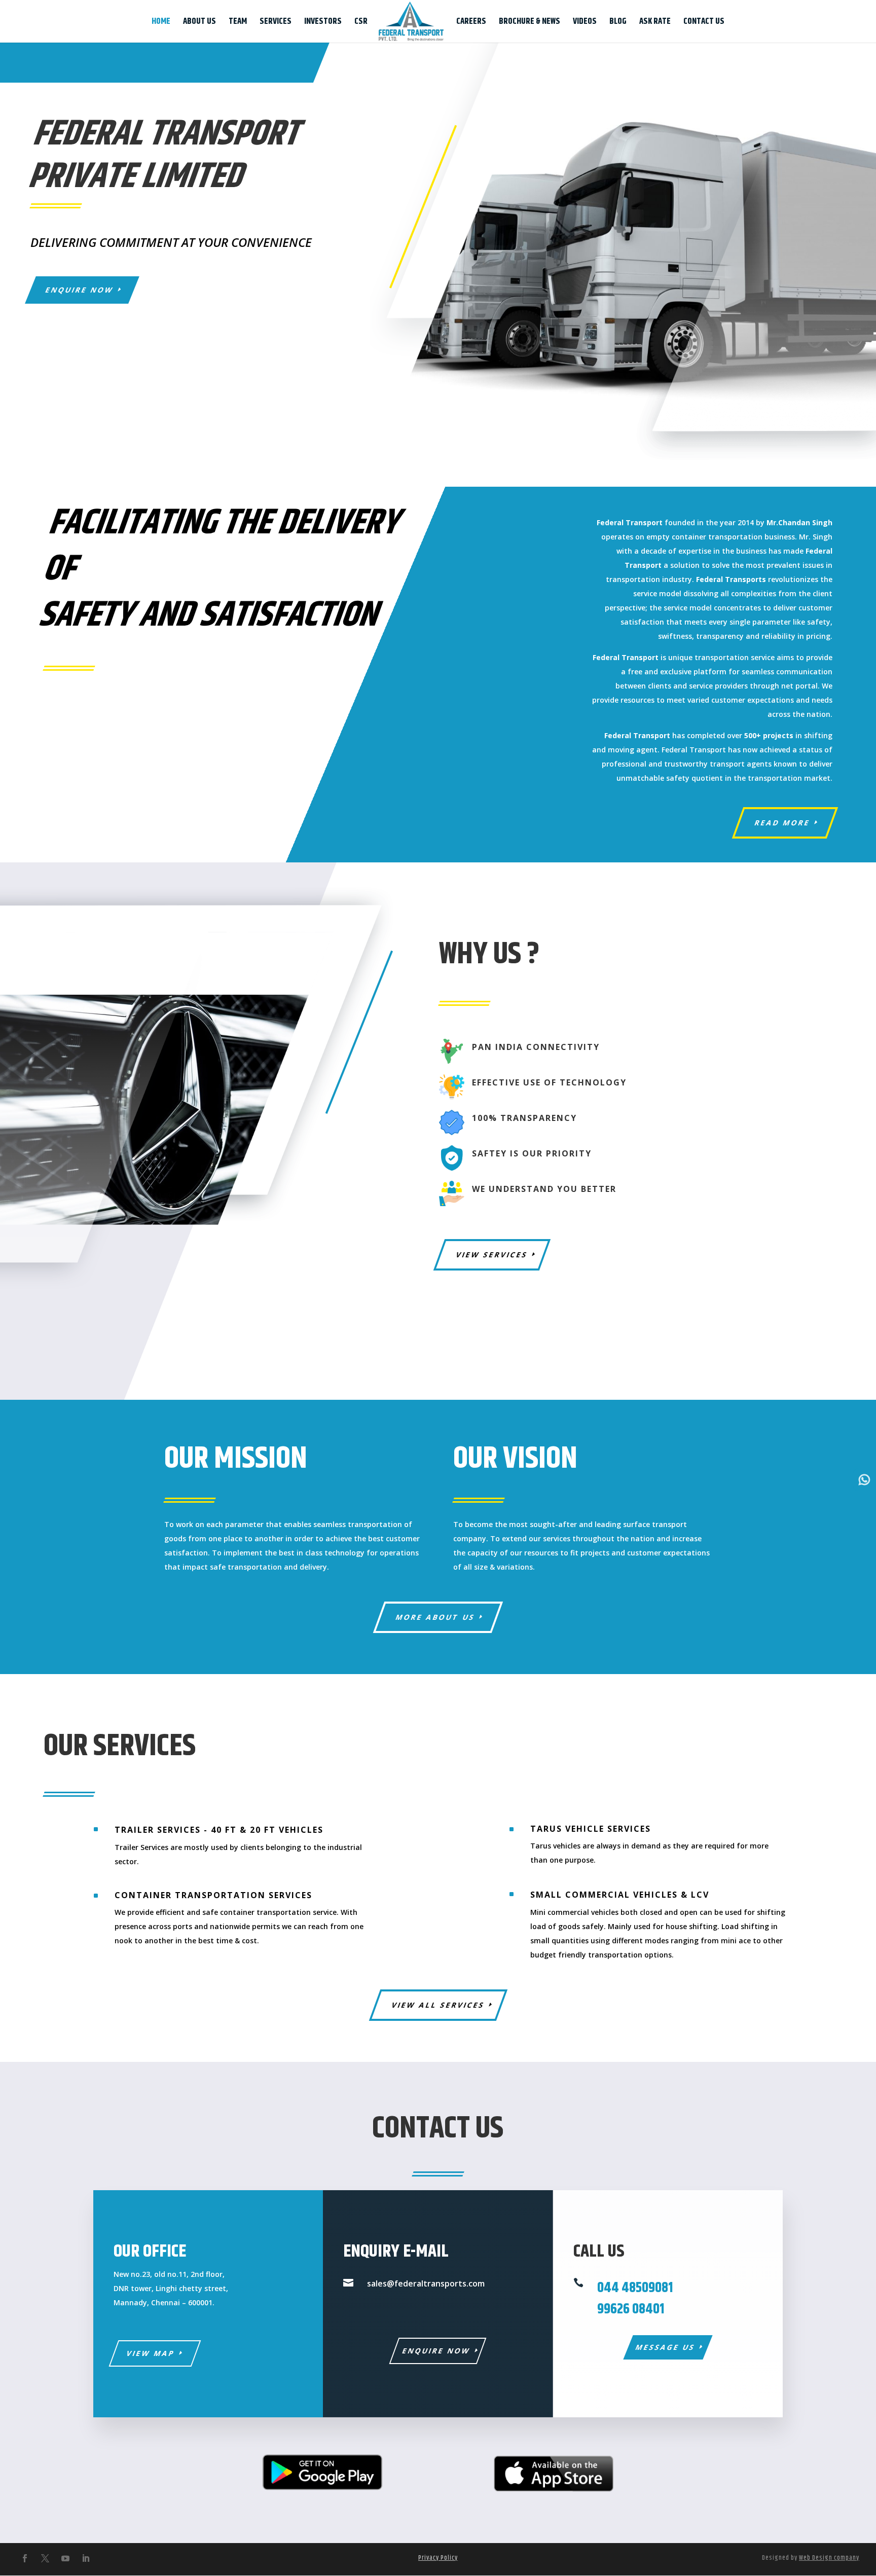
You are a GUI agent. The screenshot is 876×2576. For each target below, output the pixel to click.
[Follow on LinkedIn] (86, 2558)
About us (199, 23)
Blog (618, 23)
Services (276, 23)
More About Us (436, 1617)
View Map (151, 2353)
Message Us (665, 2347)
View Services (492, 1255)
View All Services (438, 2005)
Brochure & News (530, 23)
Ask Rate (655, 23)
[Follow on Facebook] (25, 2558)
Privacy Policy (438, 2558)
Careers (471, 23)
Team (238, 23)
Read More (782, 823)
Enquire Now (80, 290)
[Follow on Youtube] (65, 2558)
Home (161, 23)
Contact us (704, 23)
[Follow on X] (45, 2558)
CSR (361, 23)
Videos (585, 23)
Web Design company (829, 2558)
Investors (323, 23)
